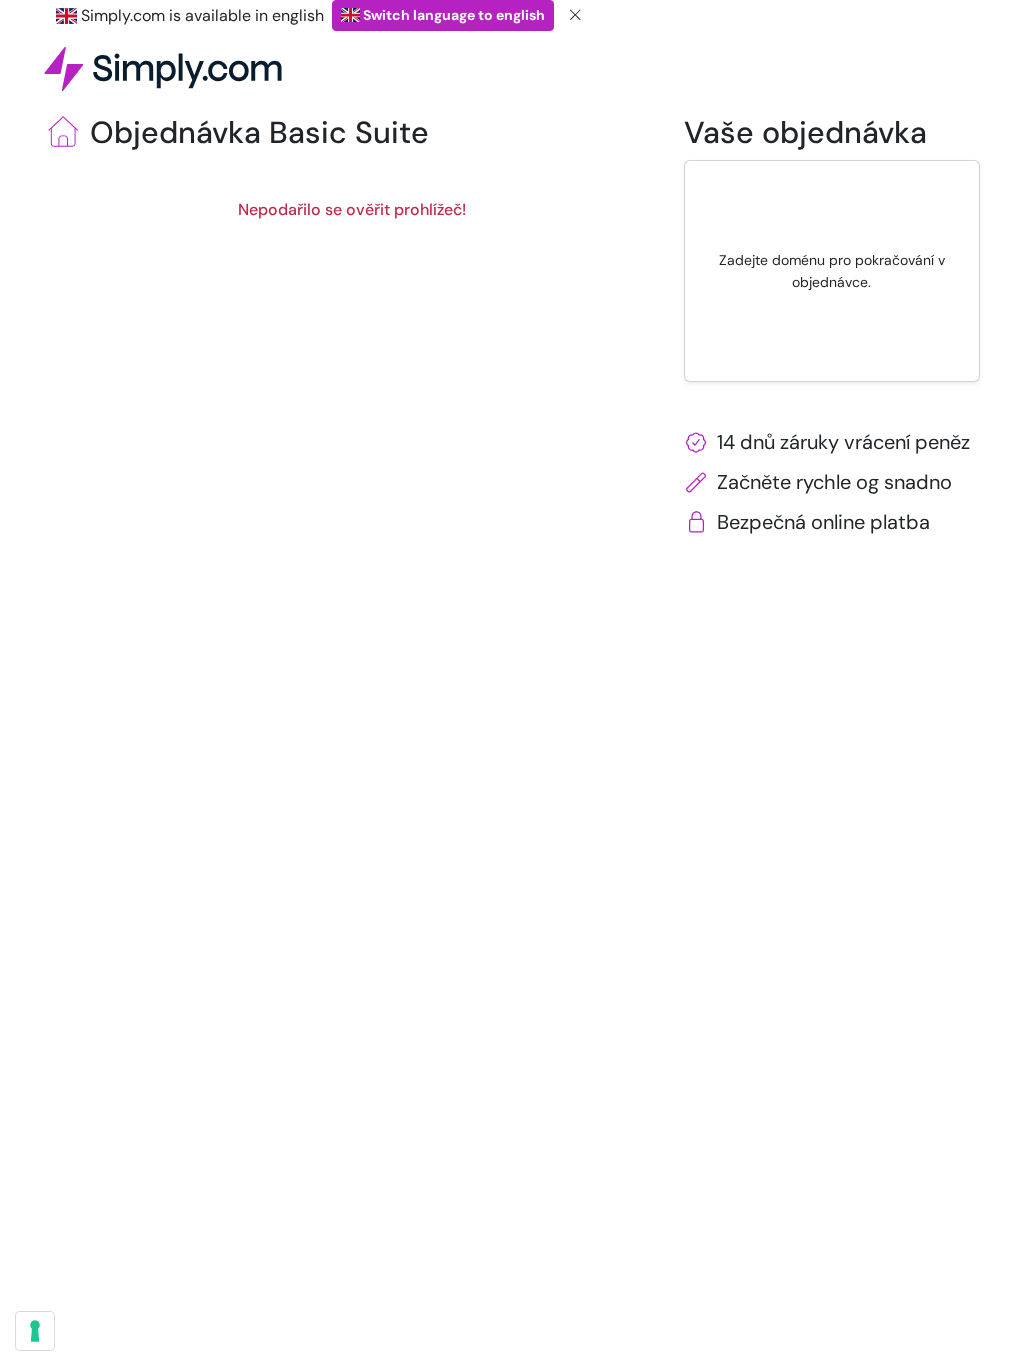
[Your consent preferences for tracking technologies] (35, 1331)
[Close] (576, 15)
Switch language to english (452, 15)
